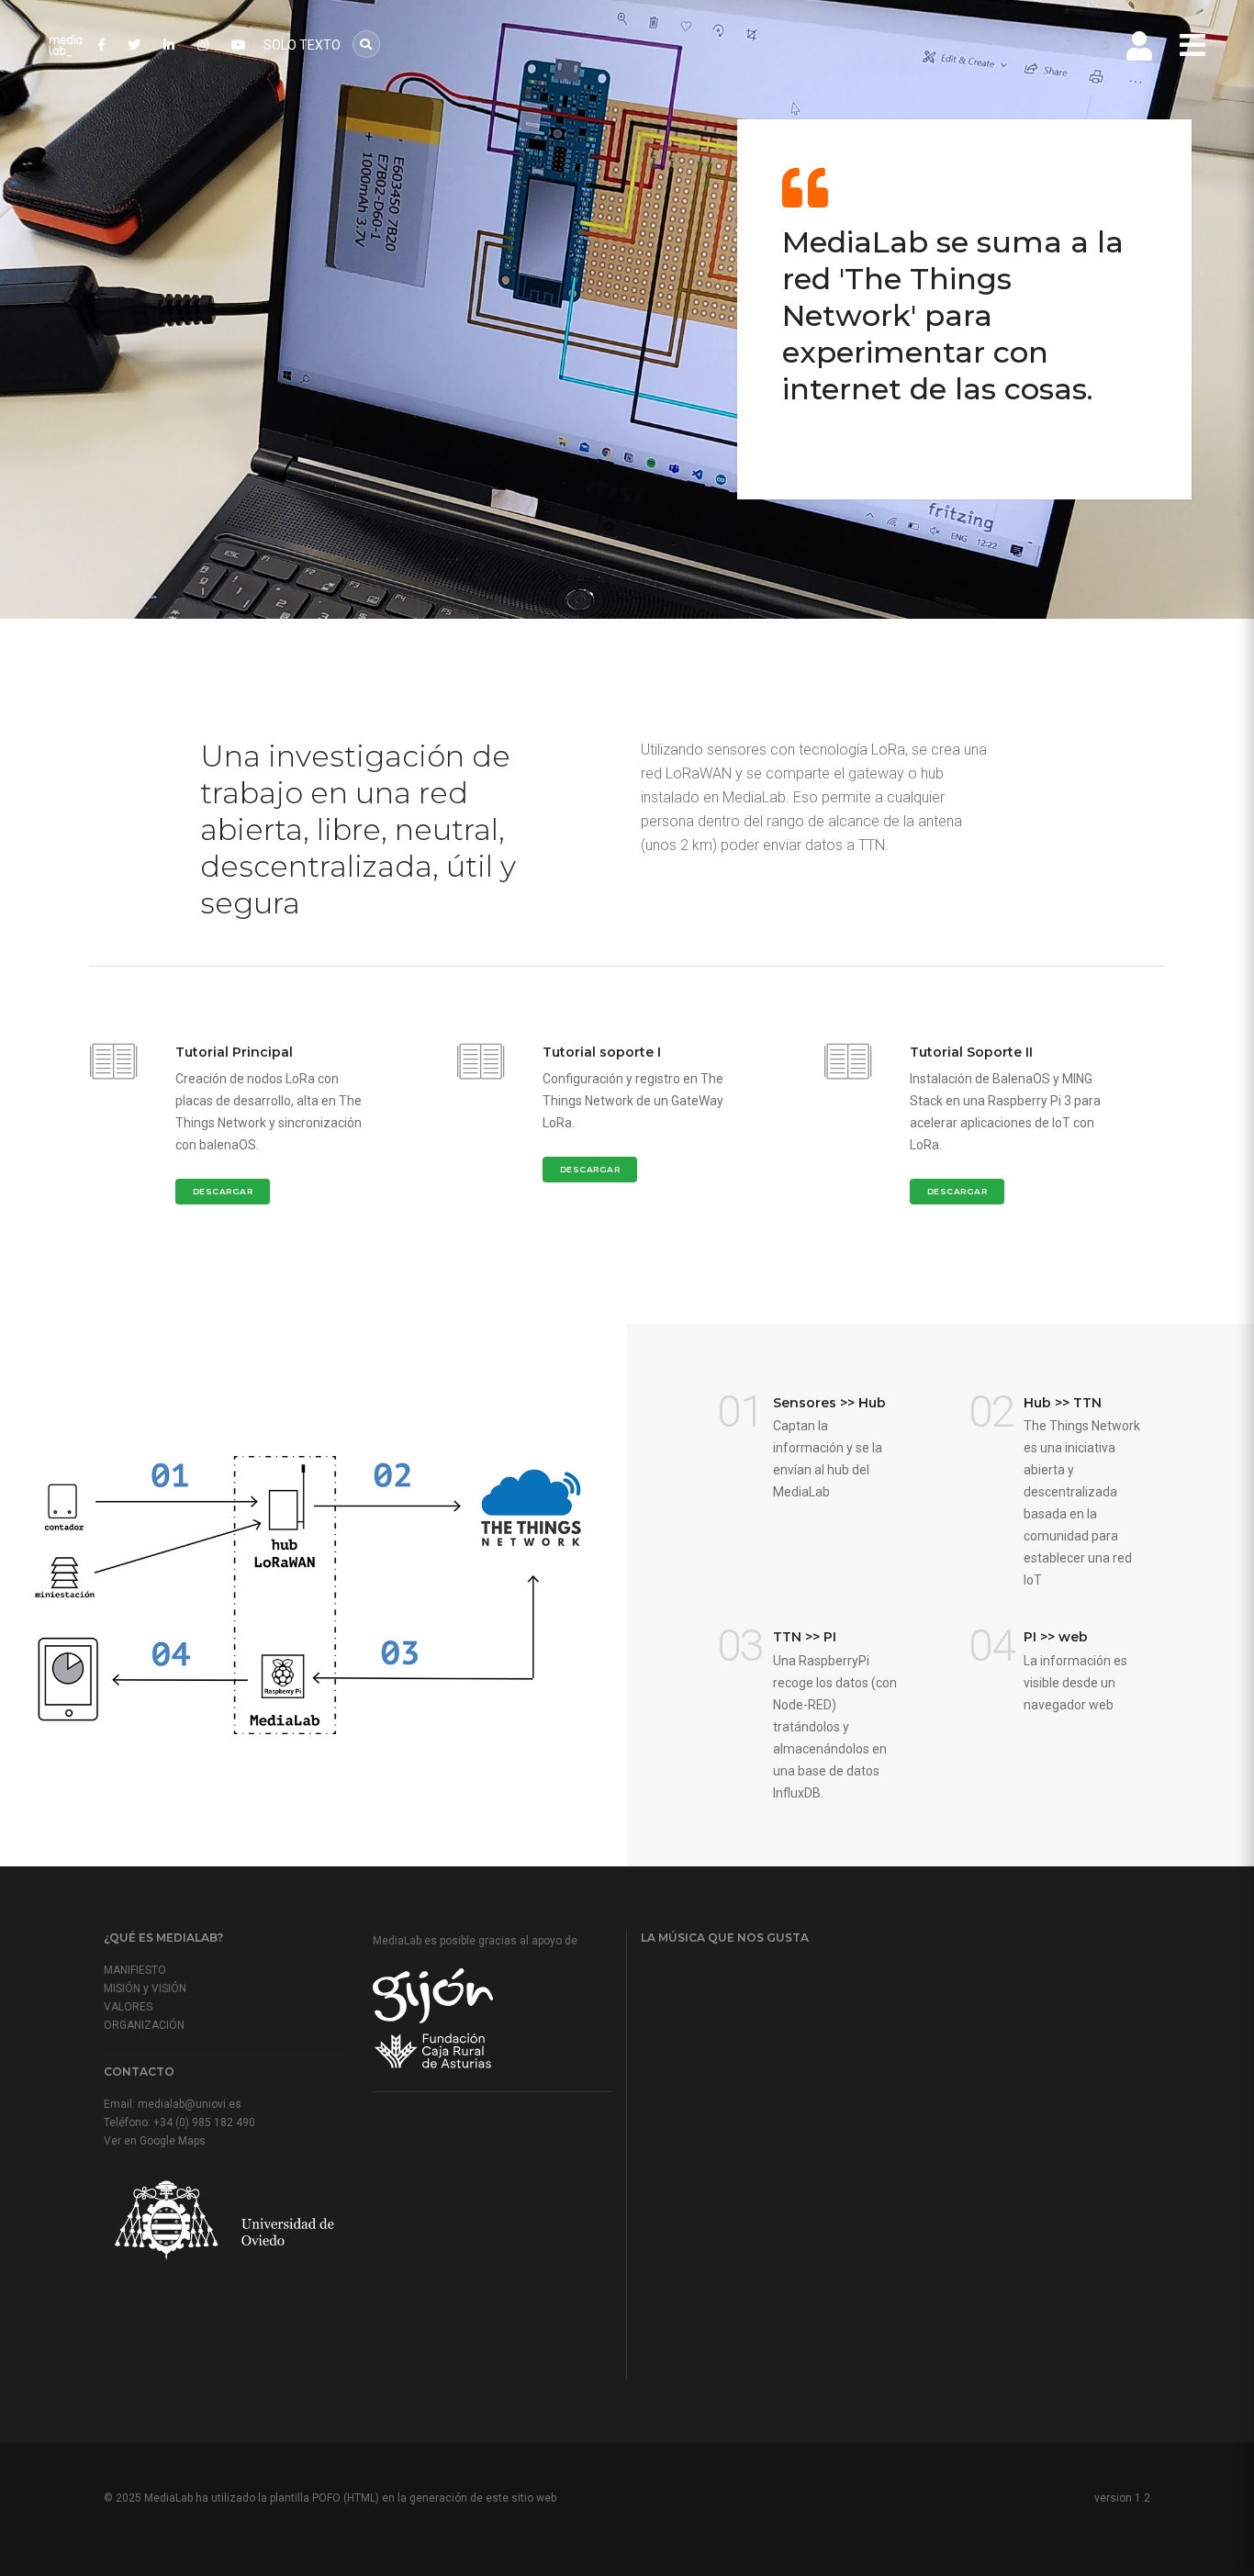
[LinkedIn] (169, 45)
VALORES (128, 2007)
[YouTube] (239, 45)
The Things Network (1082, 1426)
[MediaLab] (65, 46)
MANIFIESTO (135, 1970)
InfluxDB (797, 1793)
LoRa (888, 750)
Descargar (223, 1191)
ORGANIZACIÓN (144, 2025)
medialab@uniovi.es (190, 2104)
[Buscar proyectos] (366, 44)
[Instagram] (203, 45)
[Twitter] (134, 45)
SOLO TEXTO (302, 45)
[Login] (1139, 46)
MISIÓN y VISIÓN (145, 1988)
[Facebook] (101, 45)
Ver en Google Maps (155, 2141)
